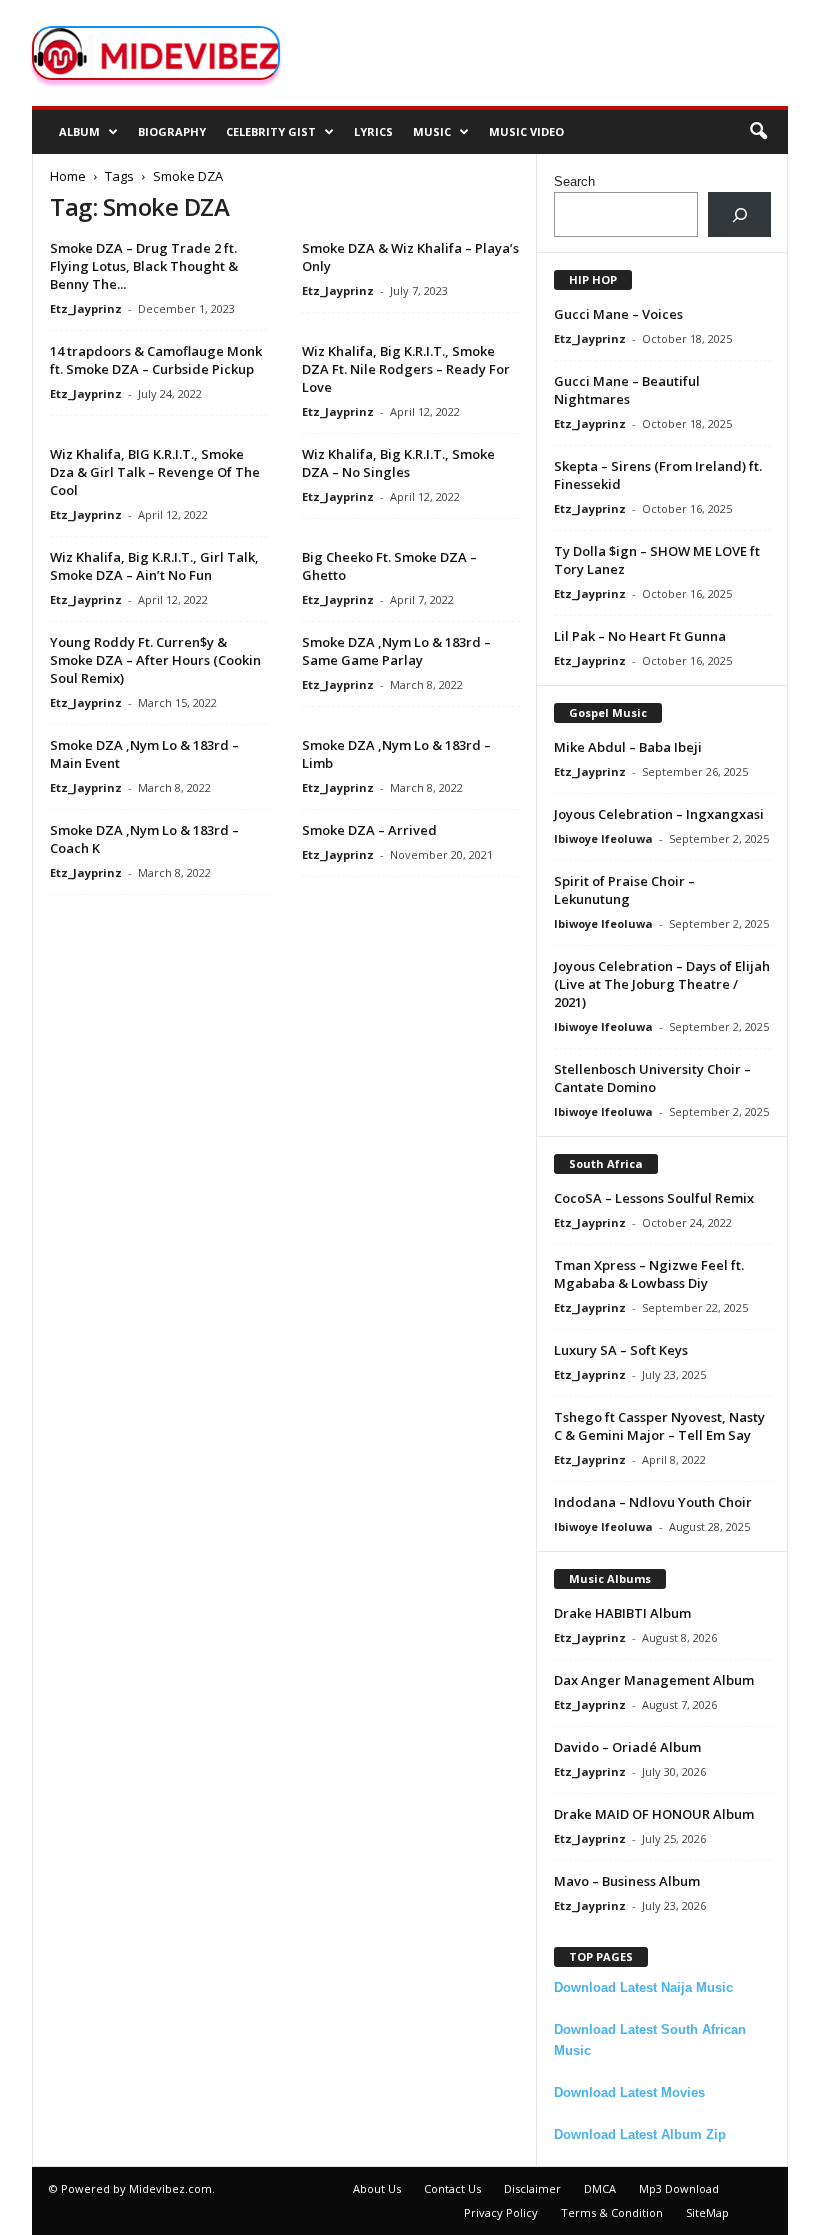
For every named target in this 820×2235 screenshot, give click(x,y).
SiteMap (707, 2212)
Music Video (526, 131)
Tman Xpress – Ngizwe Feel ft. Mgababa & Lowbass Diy (649, 1274)
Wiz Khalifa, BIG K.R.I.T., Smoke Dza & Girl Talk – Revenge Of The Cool (155, 472)
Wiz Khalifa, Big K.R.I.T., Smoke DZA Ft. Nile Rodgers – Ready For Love (406, 369)
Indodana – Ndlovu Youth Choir (653, 1502)
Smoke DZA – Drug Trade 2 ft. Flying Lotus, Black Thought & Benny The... (144, 266)
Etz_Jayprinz (86, 308)
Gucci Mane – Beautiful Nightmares (627, 390)
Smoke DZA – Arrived (369, 830)
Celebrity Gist (271, 131)
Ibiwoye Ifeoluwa (603, 838)
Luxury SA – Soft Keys (621, 1350)
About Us (377, 2188)
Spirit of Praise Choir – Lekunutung (624, 890)
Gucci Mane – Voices (618, 314)
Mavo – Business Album (627, 1881)
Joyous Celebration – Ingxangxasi (659, 814)
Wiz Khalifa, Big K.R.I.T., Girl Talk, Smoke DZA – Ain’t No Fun (154, 566)
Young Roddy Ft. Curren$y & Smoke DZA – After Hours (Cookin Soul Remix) (155, 660)
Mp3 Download (679, 2188)
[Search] (739, 214)
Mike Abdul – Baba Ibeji (628, 747)
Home (68, 176)
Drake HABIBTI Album (622, 1613)
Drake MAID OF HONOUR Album (654, 1814)
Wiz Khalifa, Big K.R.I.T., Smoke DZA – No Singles (398, 463)
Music (432, 131)
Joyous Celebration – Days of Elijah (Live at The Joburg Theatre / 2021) (662, 984)
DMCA (600, 2188)
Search (574, 181)
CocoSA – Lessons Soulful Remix (654, 1198)
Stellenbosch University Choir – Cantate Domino (652, 1078)
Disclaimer (532, 2188)
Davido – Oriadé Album (627, 1747)
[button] (758, 132)
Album (79, 131)
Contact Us (452, 2188)
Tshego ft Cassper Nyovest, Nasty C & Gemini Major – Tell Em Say (659, 1426)
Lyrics (373, 131)
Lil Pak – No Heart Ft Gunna (640, 636)
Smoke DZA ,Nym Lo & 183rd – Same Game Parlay (396, 651)
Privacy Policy (501, 2212)
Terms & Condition (612, 2212)
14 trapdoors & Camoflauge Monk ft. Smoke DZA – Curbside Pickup (156, 360)
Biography (172, 131)
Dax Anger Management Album (654, 1680)
